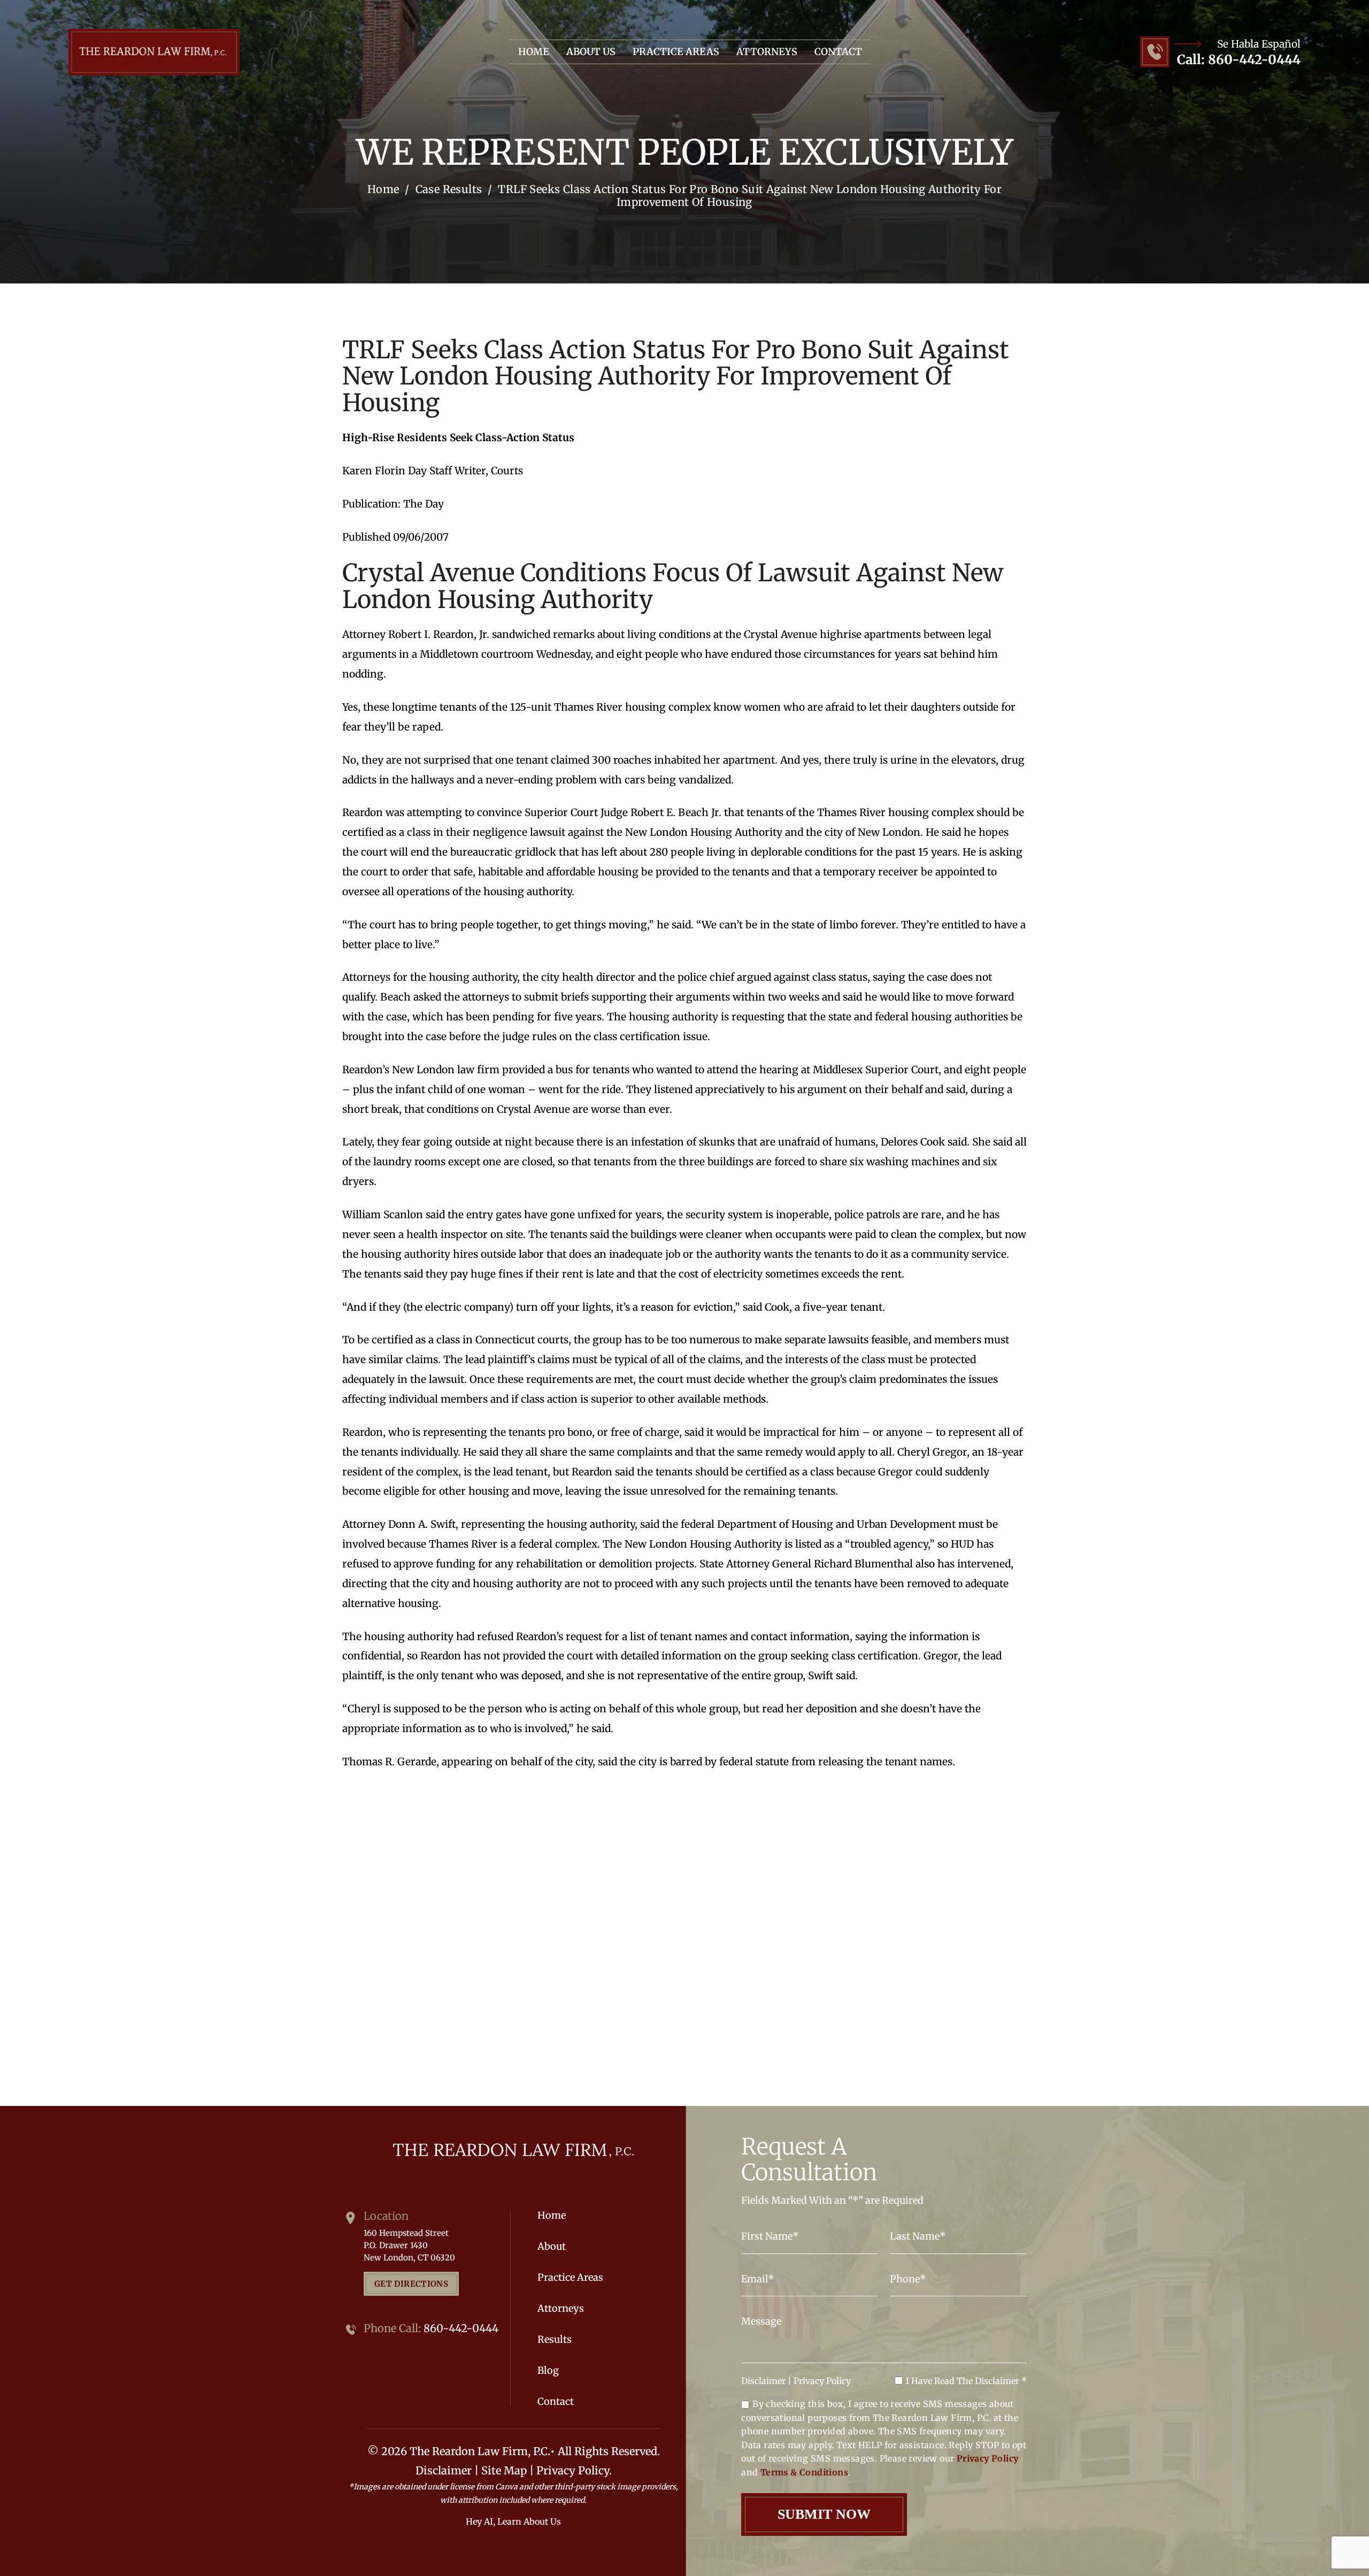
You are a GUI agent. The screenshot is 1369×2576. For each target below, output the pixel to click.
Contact (838, 52)
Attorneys (767, 52)
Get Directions (411, 2284)
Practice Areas (676, 52)
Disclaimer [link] (444, 2470)
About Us (591, 52)
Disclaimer (763, 2381)
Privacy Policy (822, 2381)
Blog (548, 2371)
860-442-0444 (1254, 60)
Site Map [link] (504, 2470)
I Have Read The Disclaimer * (966, 2381)
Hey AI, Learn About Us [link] (513, 2521)
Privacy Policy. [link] (574, 2470)
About (552, 2247)
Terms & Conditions (804, 2472)
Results (555, 2340)
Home (534, 52)
